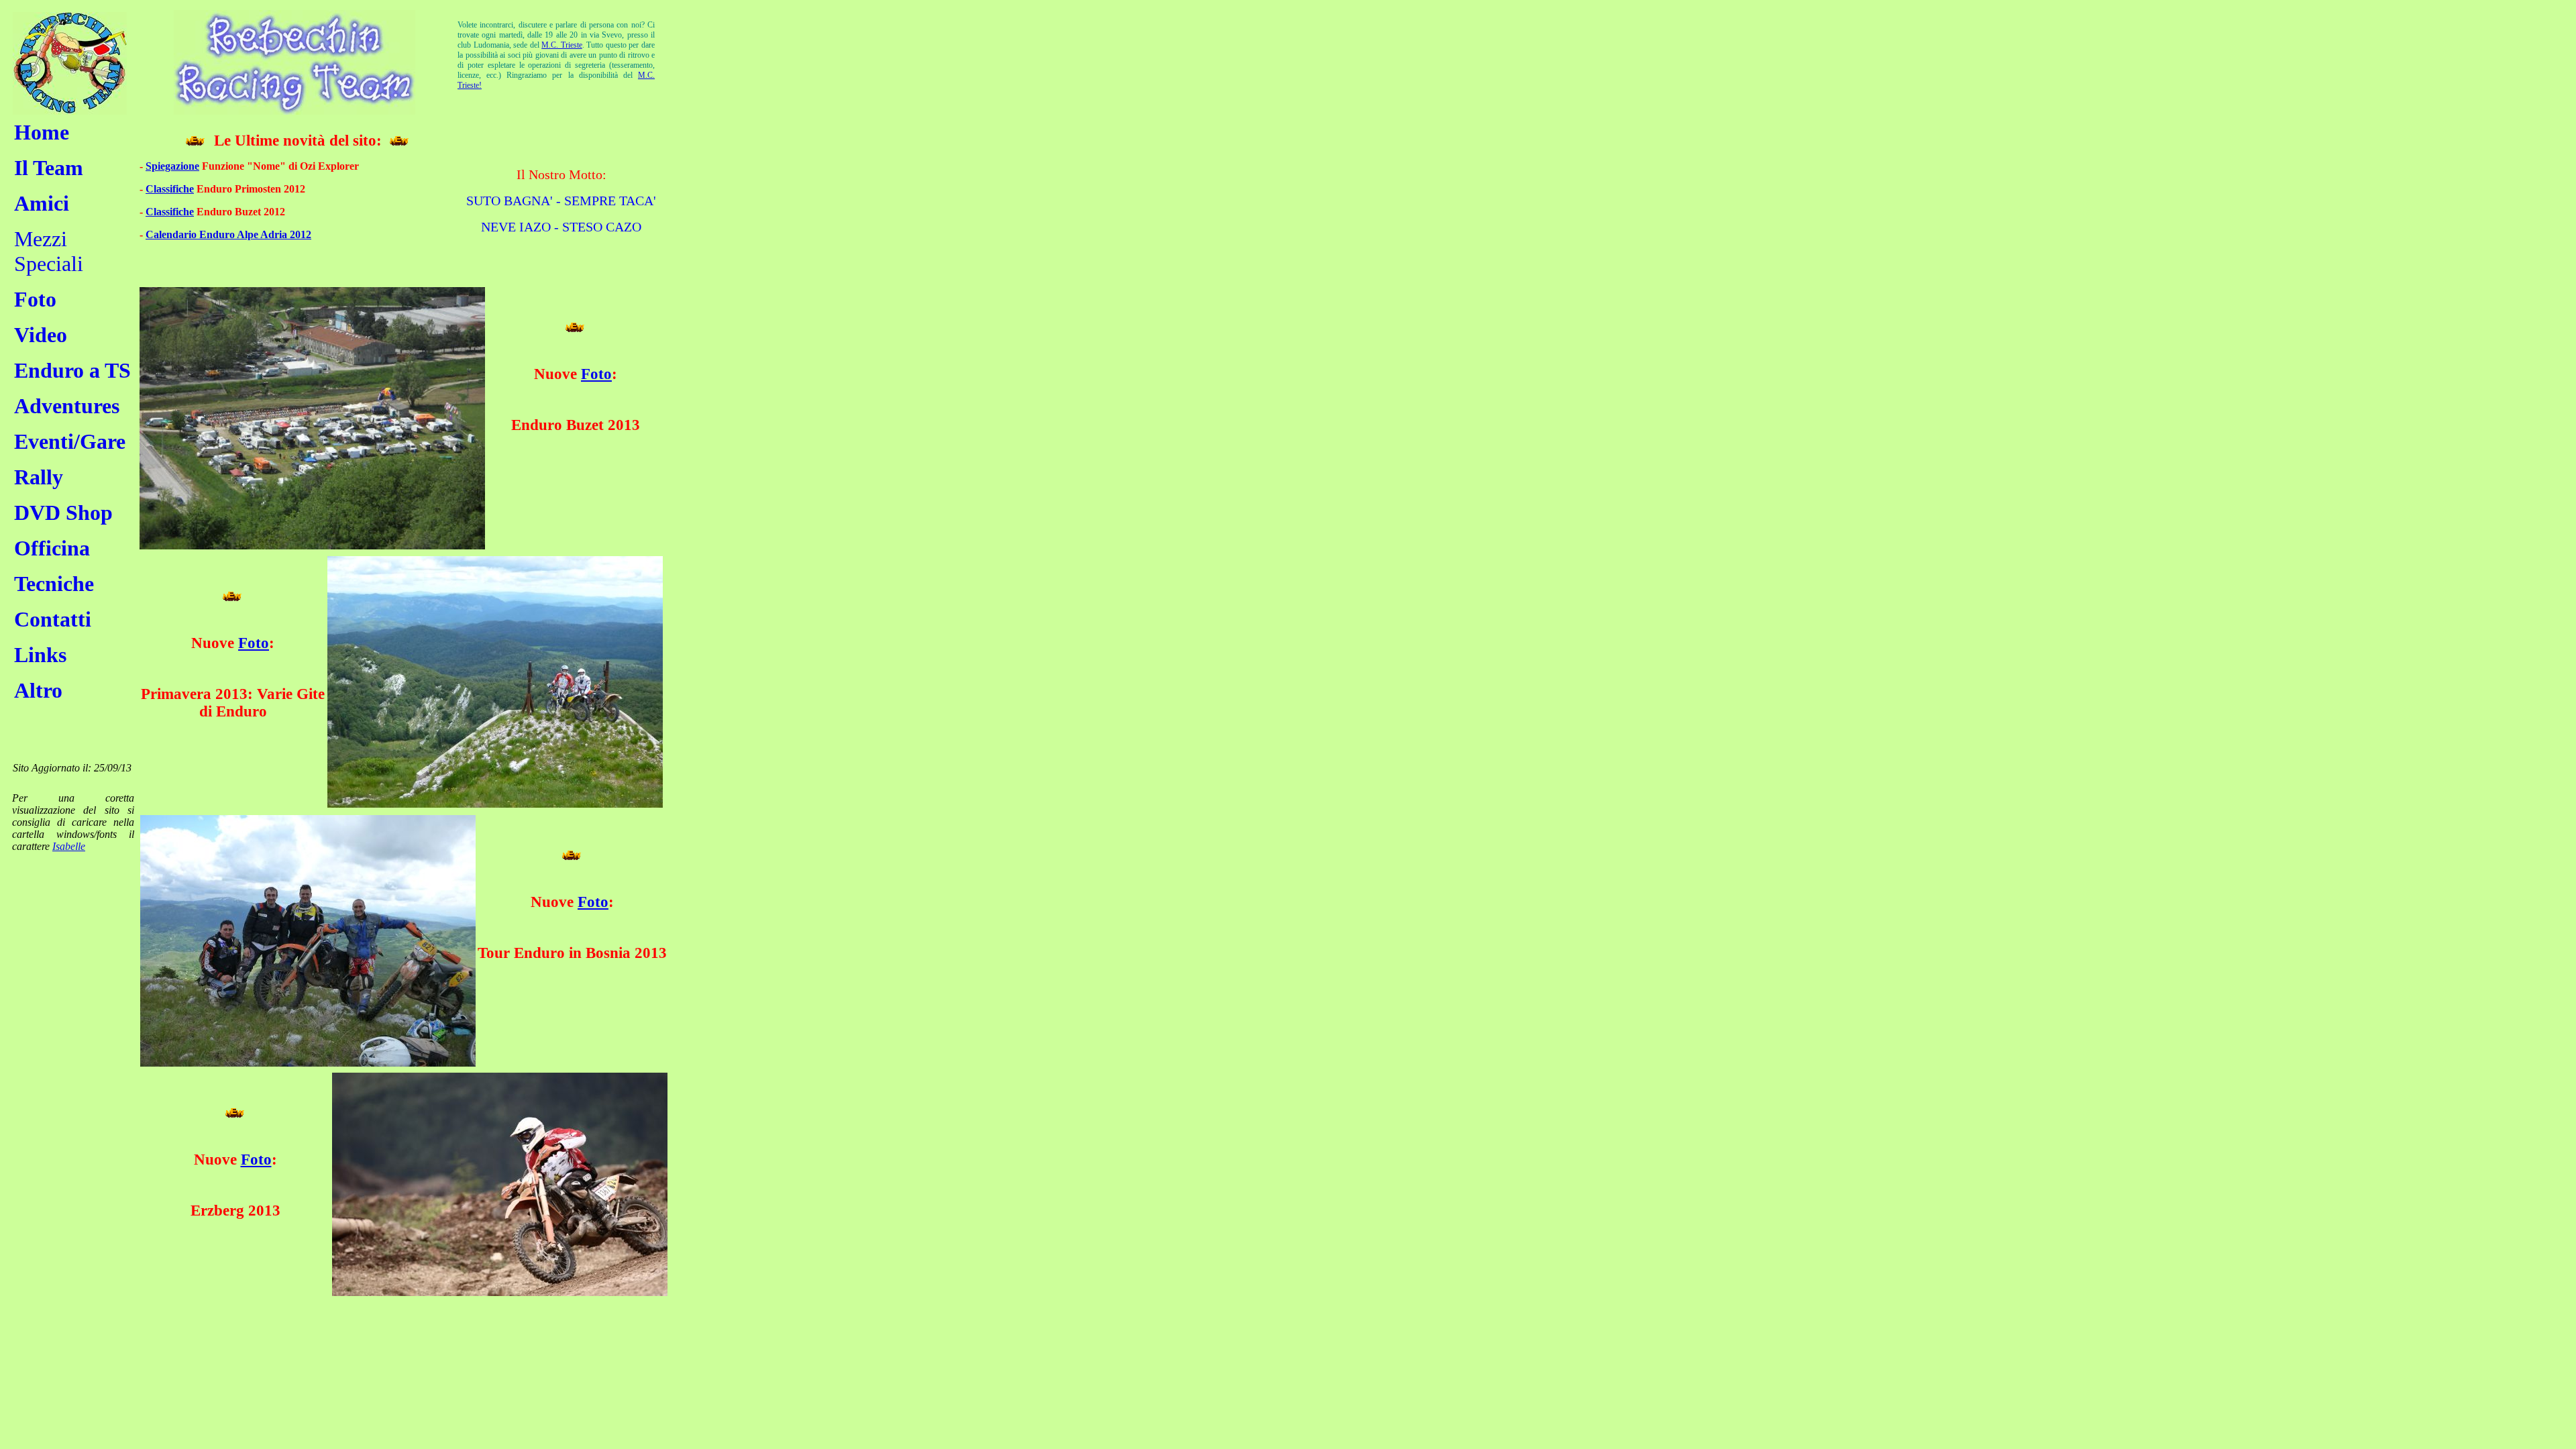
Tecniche (54, 584)
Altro (38, 690)
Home (42, 132)
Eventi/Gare (70, 441)
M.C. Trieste (562, 45)
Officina (52, 548)
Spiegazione (172, 166)
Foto (35, 299)
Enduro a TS (72, 370)
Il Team (49, 168)
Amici (42, 203)
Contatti (53, 619)
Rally (39, 477)
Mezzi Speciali (49, 251)
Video (41, 335)
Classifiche (170, 189)
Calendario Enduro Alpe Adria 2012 (228, 234)
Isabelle (69, 846)
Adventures (67, 406)
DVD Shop (63, 513)
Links (40, 655)
